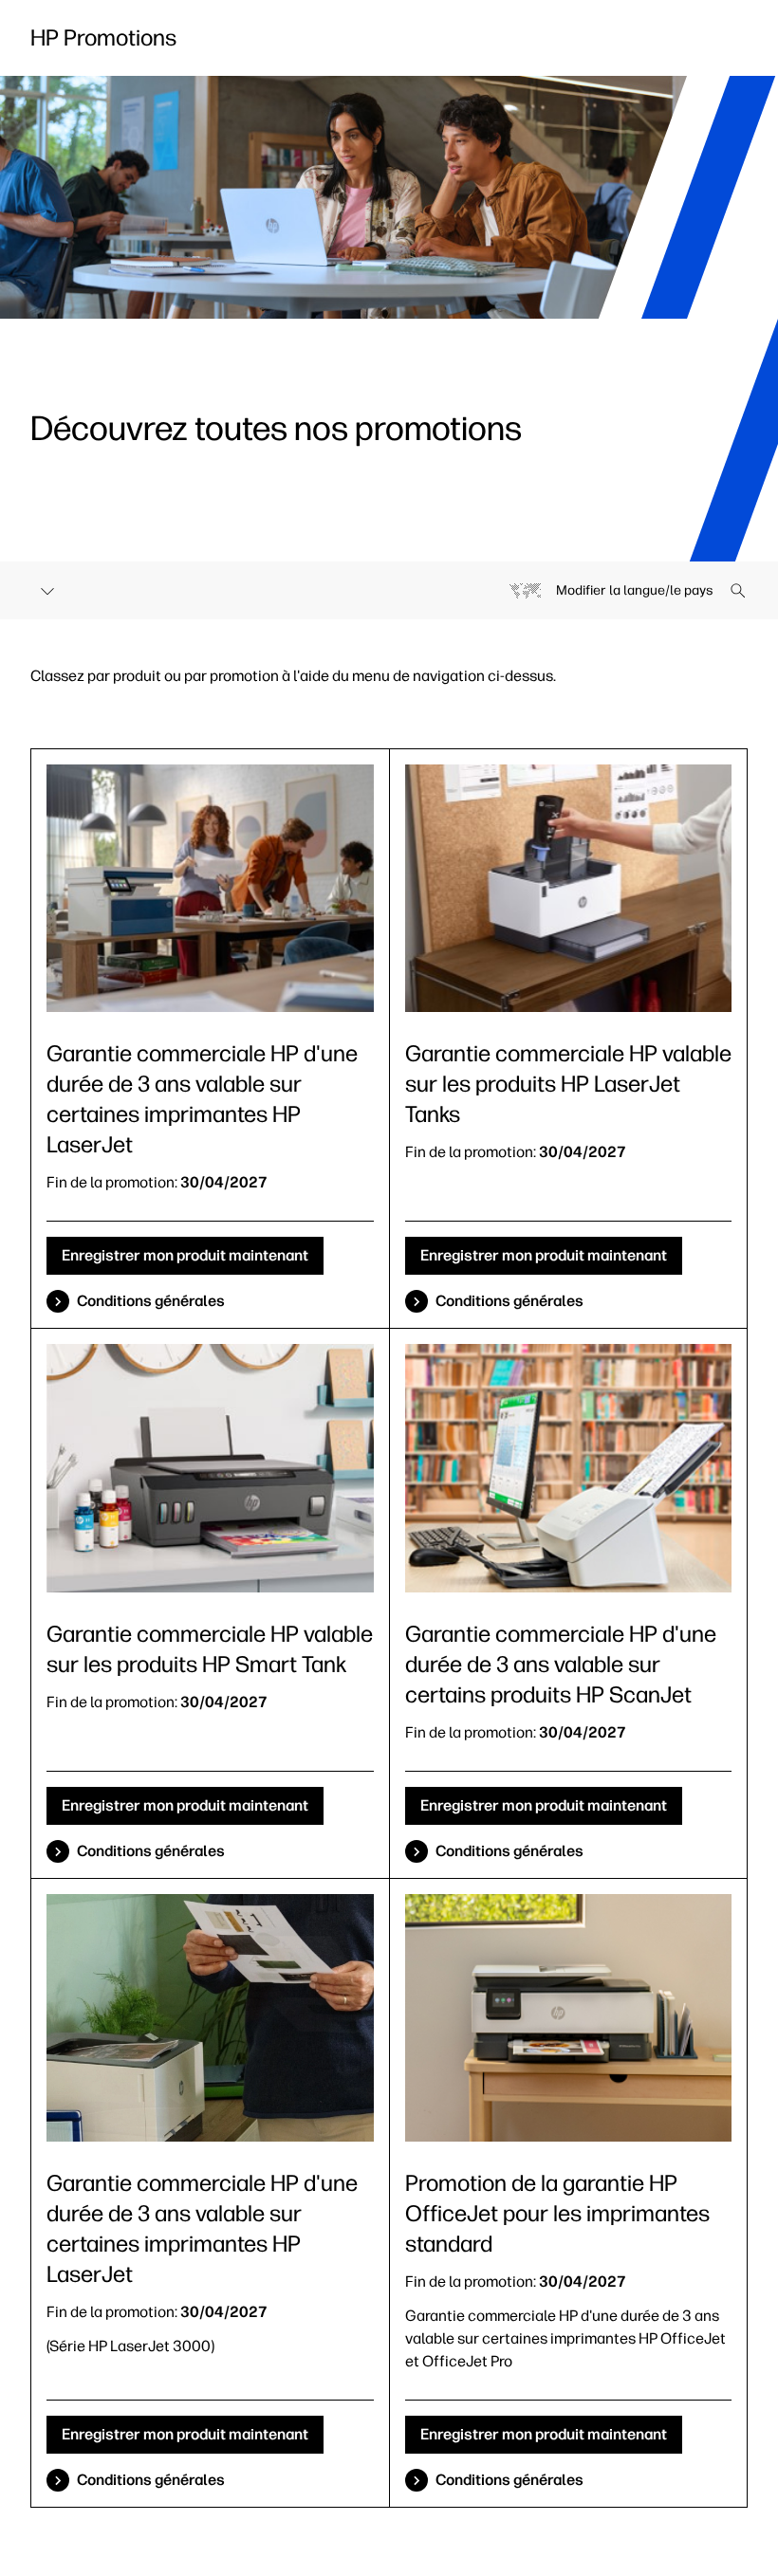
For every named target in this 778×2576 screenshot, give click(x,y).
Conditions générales (151, 1301)
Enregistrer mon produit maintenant (185, 1255)
